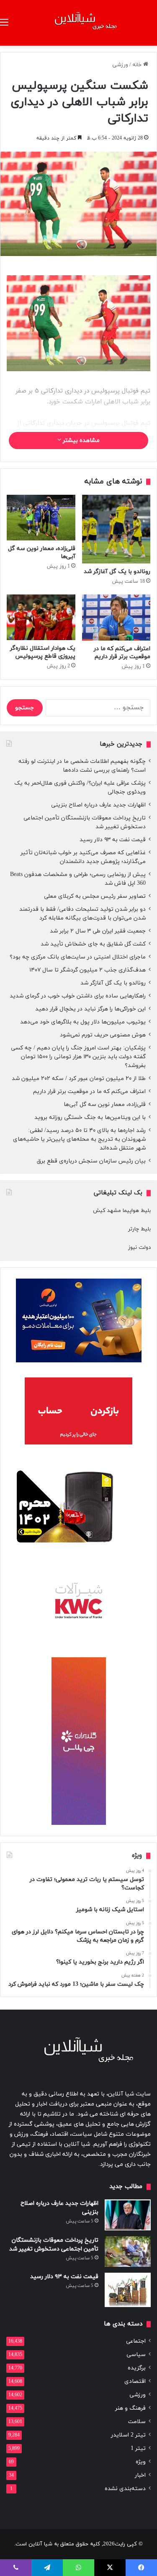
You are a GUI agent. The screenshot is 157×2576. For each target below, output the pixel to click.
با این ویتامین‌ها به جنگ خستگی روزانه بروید (90, 1117)
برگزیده (137, 2368)
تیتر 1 (138, 2448)
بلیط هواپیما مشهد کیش (122, 1211)
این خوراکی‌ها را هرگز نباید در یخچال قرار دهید (90, 1009)
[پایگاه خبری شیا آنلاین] (79, 23)
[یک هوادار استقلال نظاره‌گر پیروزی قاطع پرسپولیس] (41, 617)
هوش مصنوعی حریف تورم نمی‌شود (103, 1035)
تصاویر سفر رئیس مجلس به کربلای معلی (95, 896)
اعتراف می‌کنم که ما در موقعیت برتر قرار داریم (122, 653)
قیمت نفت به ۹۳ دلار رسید (113, 840)
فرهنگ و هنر (130, 2408)
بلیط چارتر (139, 1229)
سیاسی (136, 2355)
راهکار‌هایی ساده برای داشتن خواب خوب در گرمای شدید (78, 996)
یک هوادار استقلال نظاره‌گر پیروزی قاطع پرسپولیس (43, 652)
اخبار (140, 2475)
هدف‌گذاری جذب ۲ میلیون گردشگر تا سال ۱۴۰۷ (88, 970)
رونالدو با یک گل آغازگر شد (117, 572)
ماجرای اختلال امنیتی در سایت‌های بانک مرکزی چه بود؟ (78, 957)
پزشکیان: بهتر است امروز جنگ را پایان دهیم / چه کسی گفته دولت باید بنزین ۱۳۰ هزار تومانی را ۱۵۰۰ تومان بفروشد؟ (78, 1057)
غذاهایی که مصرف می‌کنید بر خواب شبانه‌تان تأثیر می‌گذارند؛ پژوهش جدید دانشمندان (83, 857)
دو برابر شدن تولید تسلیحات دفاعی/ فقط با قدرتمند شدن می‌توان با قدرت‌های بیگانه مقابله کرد (82, 914)
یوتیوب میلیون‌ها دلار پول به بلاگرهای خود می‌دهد (83, 1022)
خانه (138, 65)
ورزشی (120, 65)
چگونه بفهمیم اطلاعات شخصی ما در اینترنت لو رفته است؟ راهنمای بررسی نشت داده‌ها (82, 766)
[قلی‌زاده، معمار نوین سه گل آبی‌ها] (41, 518)
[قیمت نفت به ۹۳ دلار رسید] (128, 2290)
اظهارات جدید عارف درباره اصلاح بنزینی (98, 805)
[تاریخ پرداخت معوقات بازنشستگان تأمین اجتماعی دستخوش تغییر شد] (128, 2252)
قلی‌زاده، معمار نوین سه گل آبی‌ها (105, 1105)
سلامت (137, 2422)
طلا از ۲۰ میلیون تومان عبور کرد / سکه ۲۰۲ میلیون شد (79, 1079)
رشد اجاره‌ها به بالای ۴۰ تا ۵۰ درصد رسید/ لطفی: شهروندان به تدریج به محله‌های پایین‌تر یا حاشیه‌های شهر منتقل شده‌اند (79, 1139)
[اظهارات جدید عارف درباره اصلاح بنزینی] (128, 2215)
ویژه (141, 2462)
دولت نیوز (139, 1248)
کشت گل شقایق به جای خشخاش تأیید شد (93, 944)
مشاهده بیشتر (80, 441)
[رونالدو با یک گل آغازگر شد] (116, 529)
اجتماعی (136, 2341)
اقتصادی (135, 2381)
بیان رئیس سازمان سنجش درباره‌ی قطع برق (91, 1161)
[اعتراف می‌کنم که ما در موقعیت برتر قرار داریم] (116, 618)
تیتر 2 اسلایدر (128, 2435)
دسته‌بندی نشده (125, 2489)
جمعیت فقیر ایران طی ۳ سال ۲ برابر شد (98, 931)
